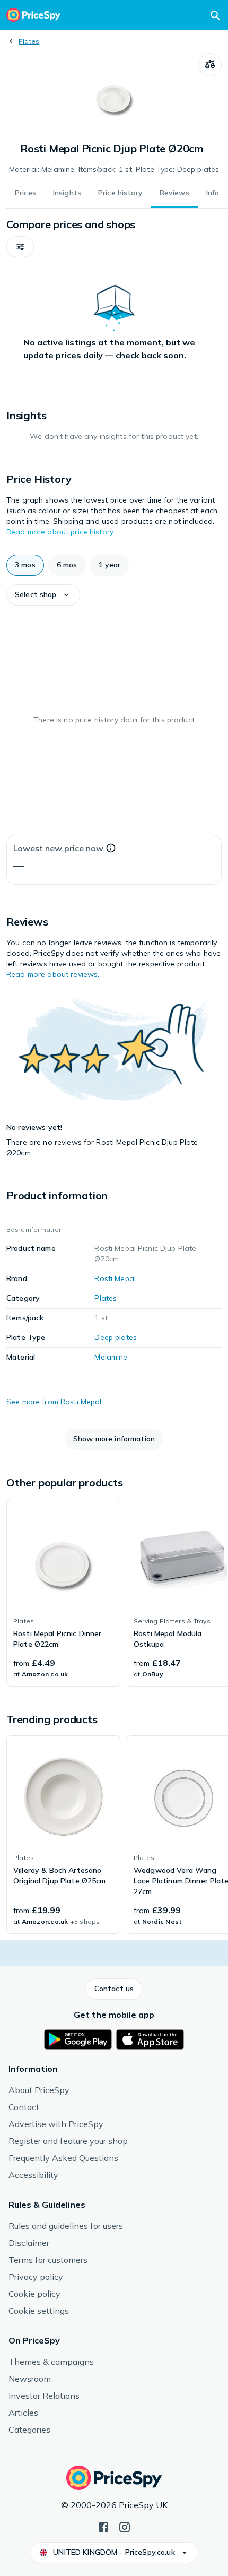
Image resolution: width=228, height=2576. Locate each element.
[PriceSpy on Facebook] (103, 2526)
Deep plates (116, 1337)
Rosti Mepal (115, 1278)
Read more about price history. (60, 532)
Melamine (111, 1357)
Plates (29, 41)
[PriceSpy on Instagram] (125, 2526)
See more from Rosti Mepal (54, 1402)
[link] (63, 1593)
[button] (20, 247)
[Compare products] (210, 65)
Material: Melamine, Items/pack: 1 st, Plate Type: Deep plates (114, 169)
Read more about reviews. (53, 974)
